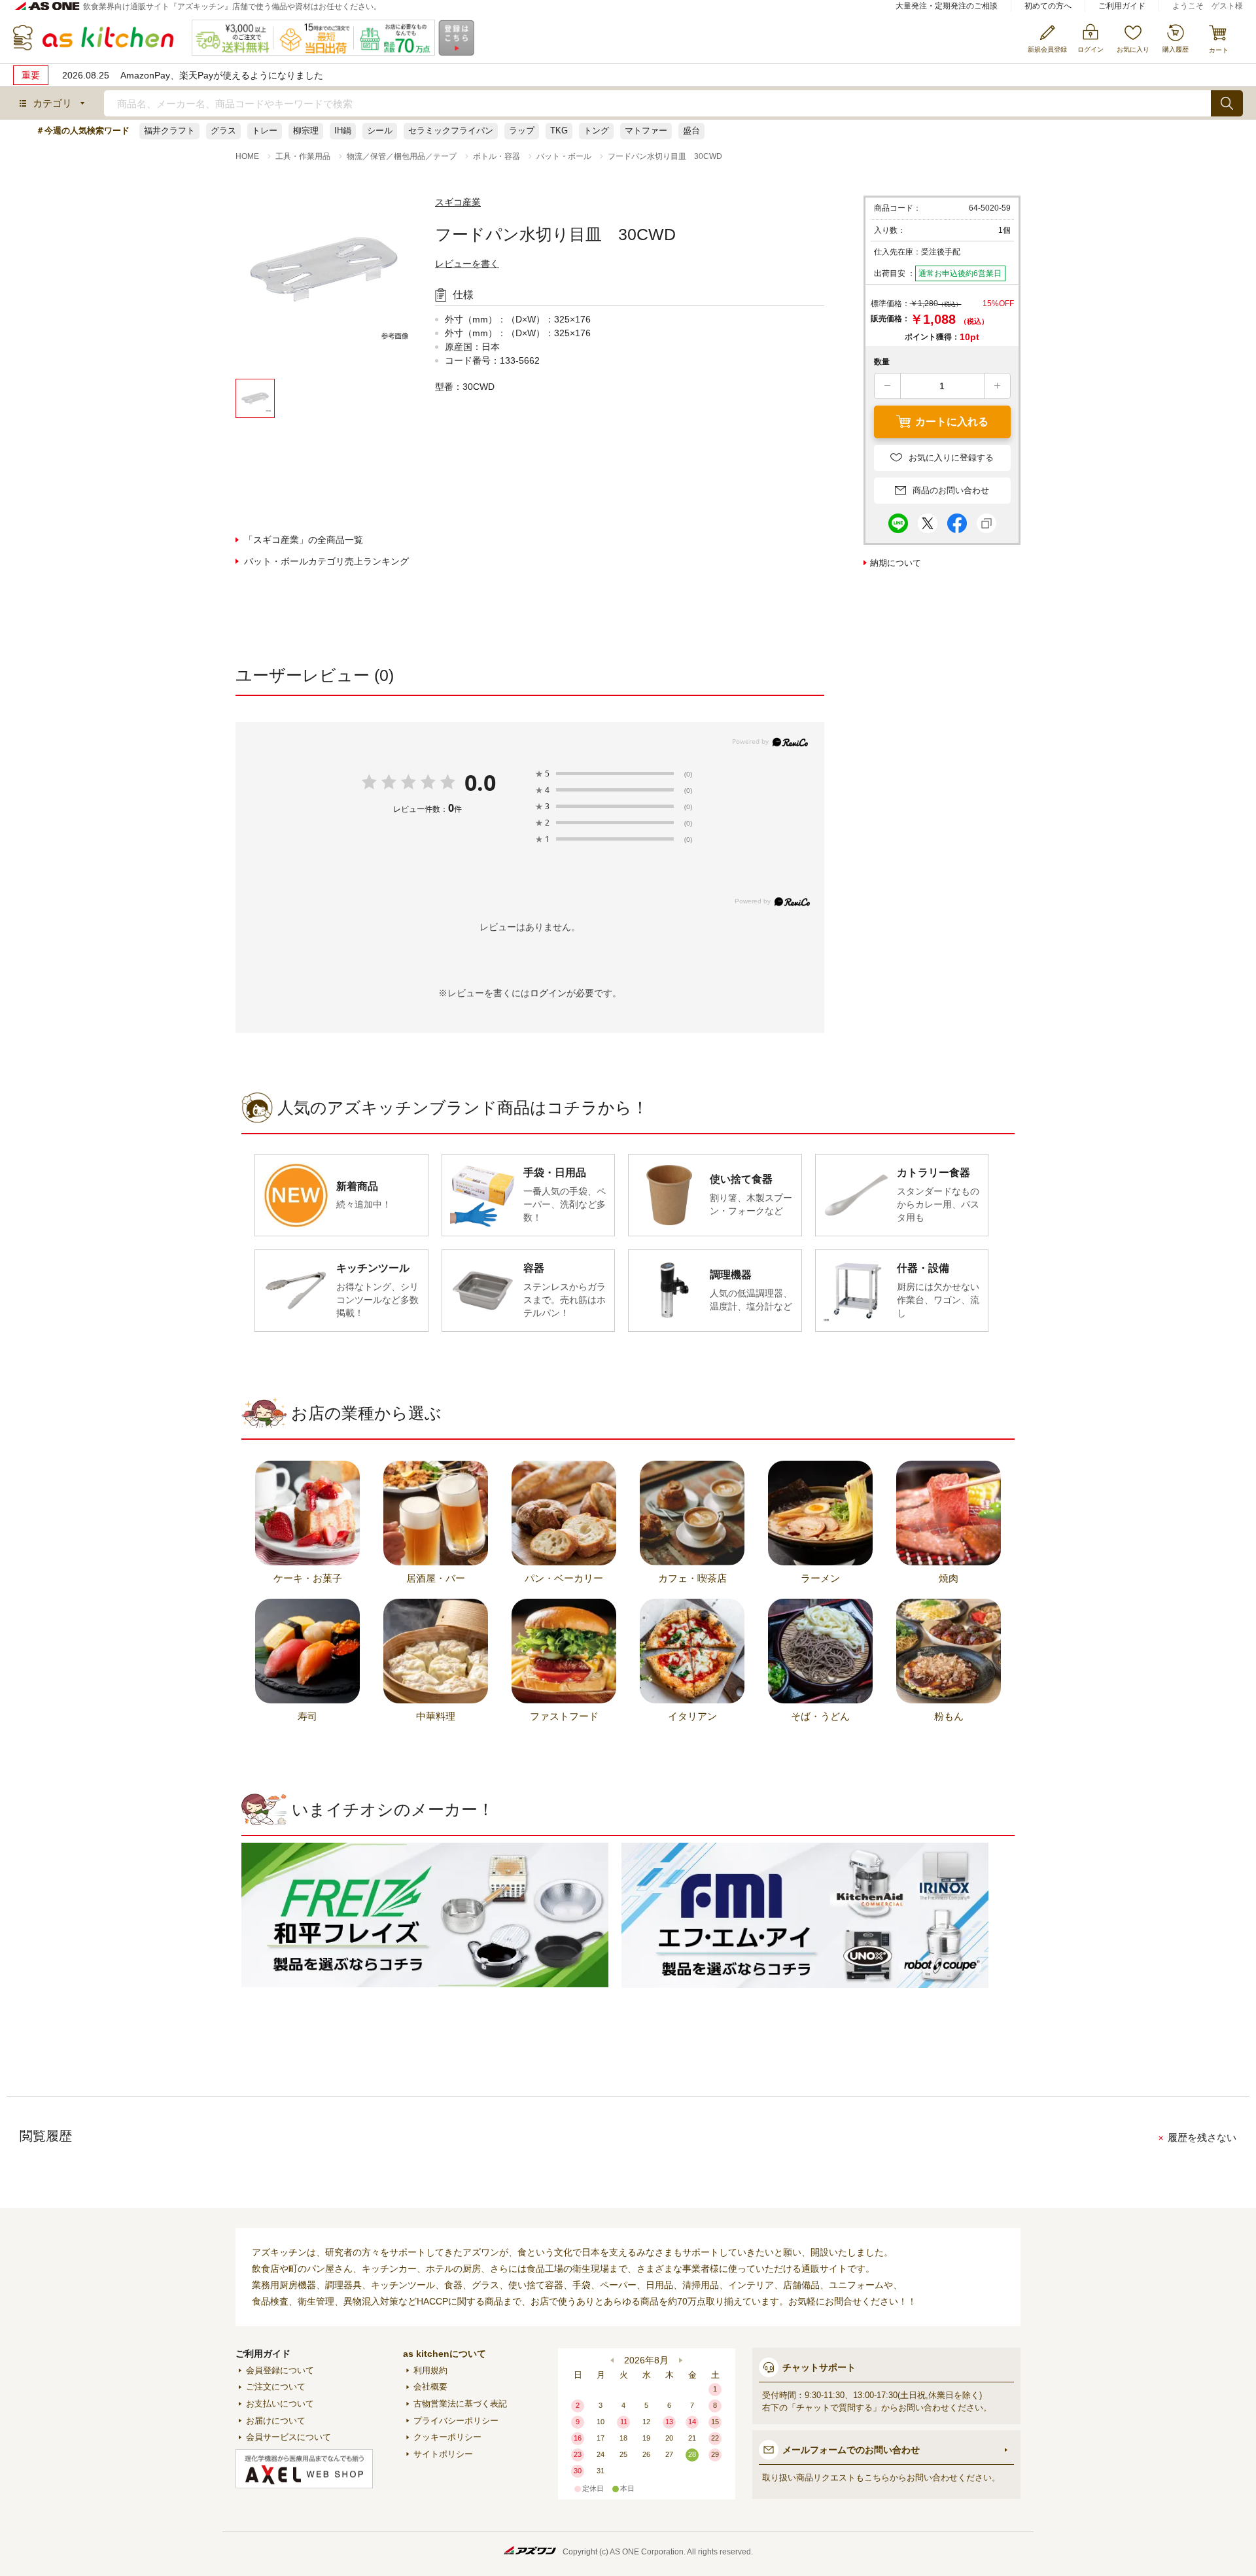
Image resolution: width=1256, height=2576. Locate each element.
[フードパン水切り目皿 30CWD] (324, 287)
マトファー (646, 131)
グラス (223, 131)
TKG (559, 131)
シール (380, 131)
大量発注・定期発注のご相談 (947, 6)
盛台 (691, 131)
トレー (265, 131)
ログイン (548, 993)
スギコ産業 (458, 202)
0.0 (480, 782)
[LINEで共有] (898, 520)
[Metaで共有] (957, 520)
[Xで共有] (928, 520)
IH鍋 (343, 131)
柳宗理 (306, 131)
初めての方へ (1048, 6)
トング (596, 131)
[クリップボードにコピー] (986, 520)
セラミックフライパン (451, 131)
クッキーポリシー (447, 2437)
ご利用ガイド (1122, 6)
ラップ (522, 131)
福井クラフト (169, 131)
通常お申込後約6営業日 (960, 273)
